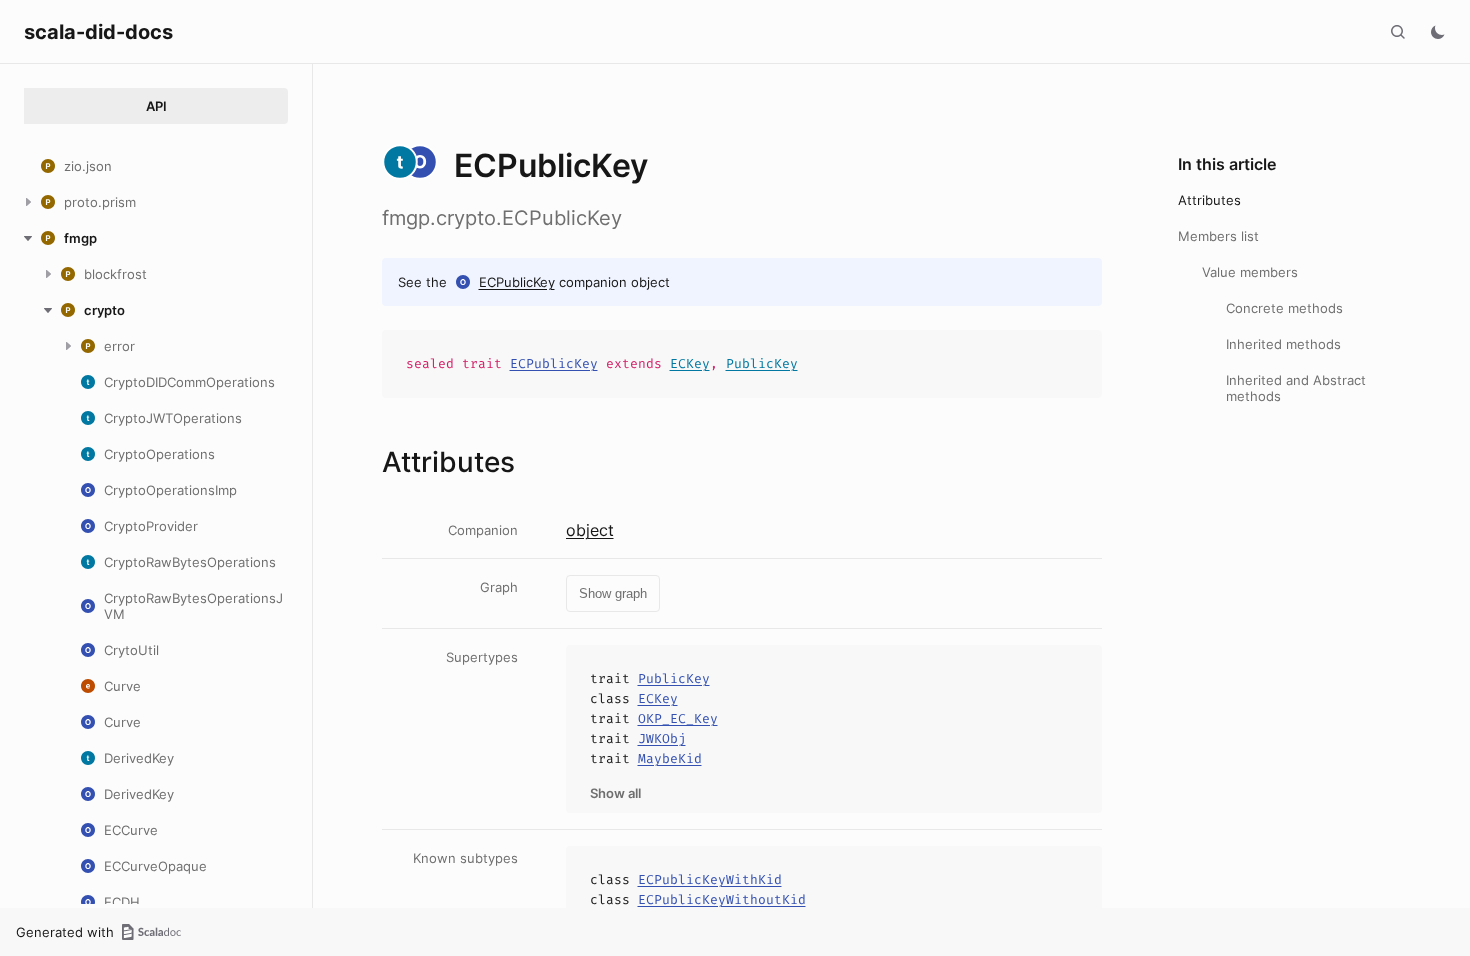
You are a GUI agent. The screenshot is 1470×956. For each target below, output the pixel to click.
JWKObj (662, 738)
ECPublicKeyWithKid (710, 879)
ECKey (690, 363)
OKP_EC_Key (678, 718)
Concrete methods (1284, 308)
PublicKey (762, 363)
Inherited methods (1283, 344)
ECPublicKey (517, 282)
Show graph (613, 593)
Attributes (1209, 200)
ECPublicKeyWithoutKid (722, 899)
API (156, 106)
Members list (1218, 236)
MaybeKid (670, 758)
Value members (1250, 272)
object (590, 530)
